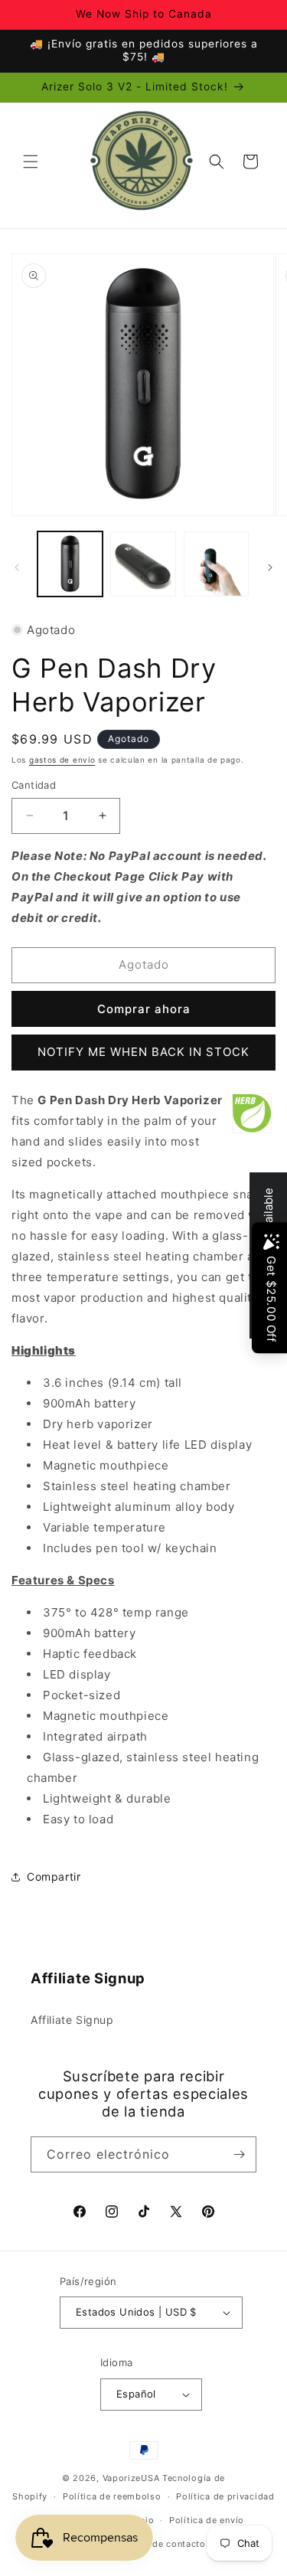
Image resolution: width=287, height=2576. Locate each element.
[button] (31, 162)
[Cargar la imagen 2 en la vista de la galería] (143, 564)
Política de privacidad (225, 2496)
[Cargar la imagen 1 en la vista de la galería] (70, 564)
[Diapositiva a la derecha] (270, 567)
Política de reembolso (112, 2496)
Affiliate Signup (72, 2020)
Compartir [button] (54, 1876)
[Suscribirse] (239, 2154)
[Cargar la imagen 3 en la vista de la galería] (216, 564)
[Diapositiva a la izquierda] (17, 567)
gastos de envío (62, 760)
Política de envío (207, 2520)
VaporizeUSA (131, 2478)
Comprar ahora (144, 1009)
